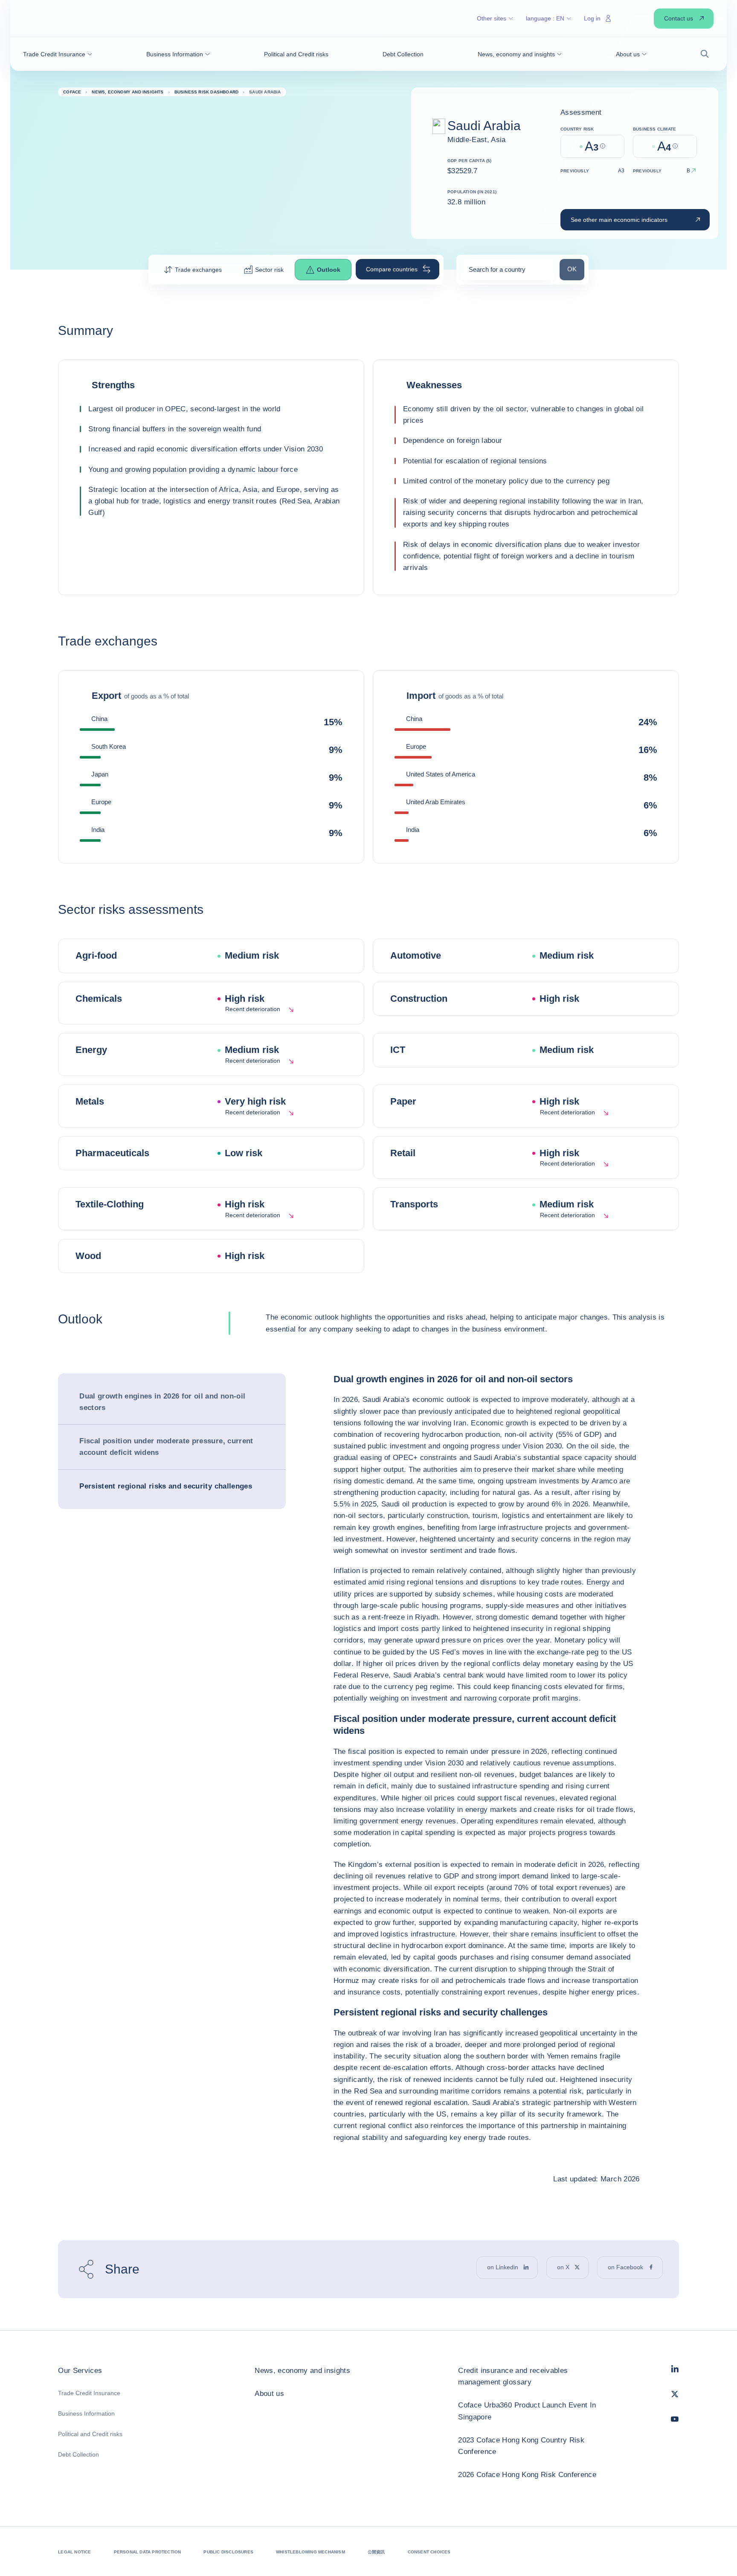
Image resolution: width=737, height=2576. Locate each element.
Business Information (86, 2413)
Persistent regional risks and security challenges (166, 1486)
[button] (58, 54)
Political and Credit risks (90, 2434)
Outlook (329, 270)
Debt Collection (78, 2454)
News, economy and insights (302, 2371)
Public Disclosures (228, 2552)
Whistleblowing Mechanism (310, 2552)
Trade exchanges (198, 270)
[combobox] (508, 272)
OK (576, 269)
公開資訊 (376, 2552)
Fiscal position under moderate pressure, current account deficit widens (166, 1447)
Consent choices (429, 2552)
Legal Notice (74, 2552)
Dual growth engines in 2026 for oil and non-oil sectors (162, 1402)
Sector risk (269, 270)
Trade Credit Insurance (89, 2393)
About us (269, 2394)
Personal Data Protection (148, 2552)
